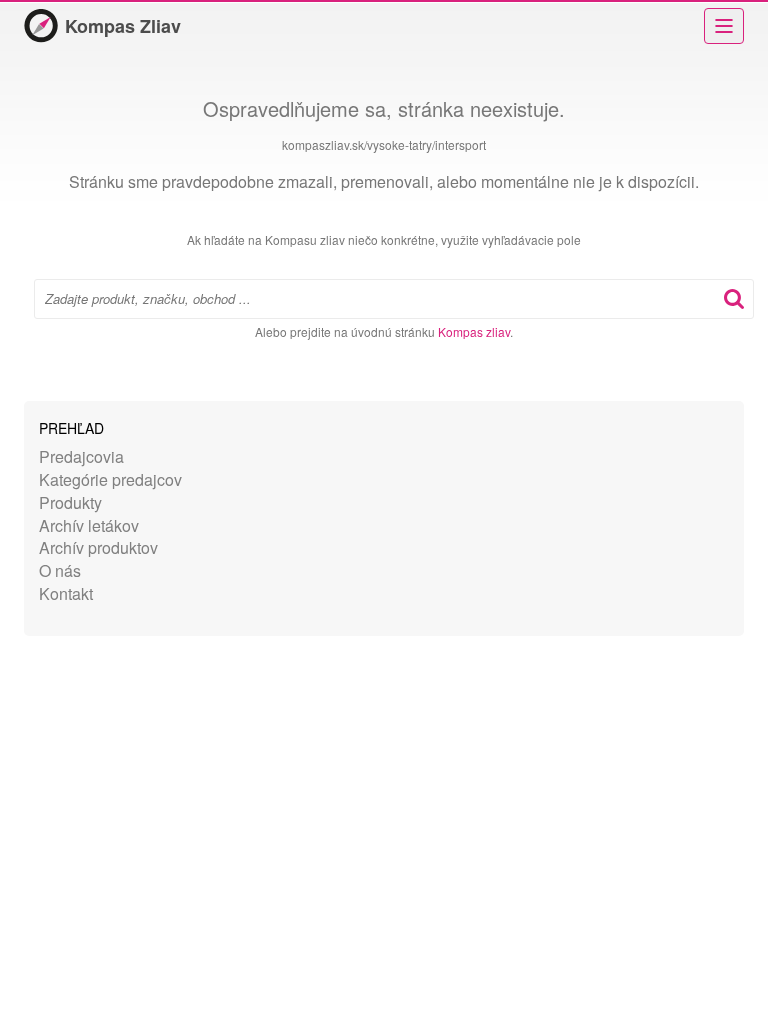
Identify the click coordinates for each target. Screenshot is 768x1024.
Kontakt (66, 593)
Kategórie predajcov (110, 479)
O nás (60, 570)
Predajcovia (81, 456)
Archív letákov (89, 525)
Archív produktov (98, 547)
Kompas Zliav (123, 26)
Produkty (70, 502)
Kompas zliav (474, 331)
